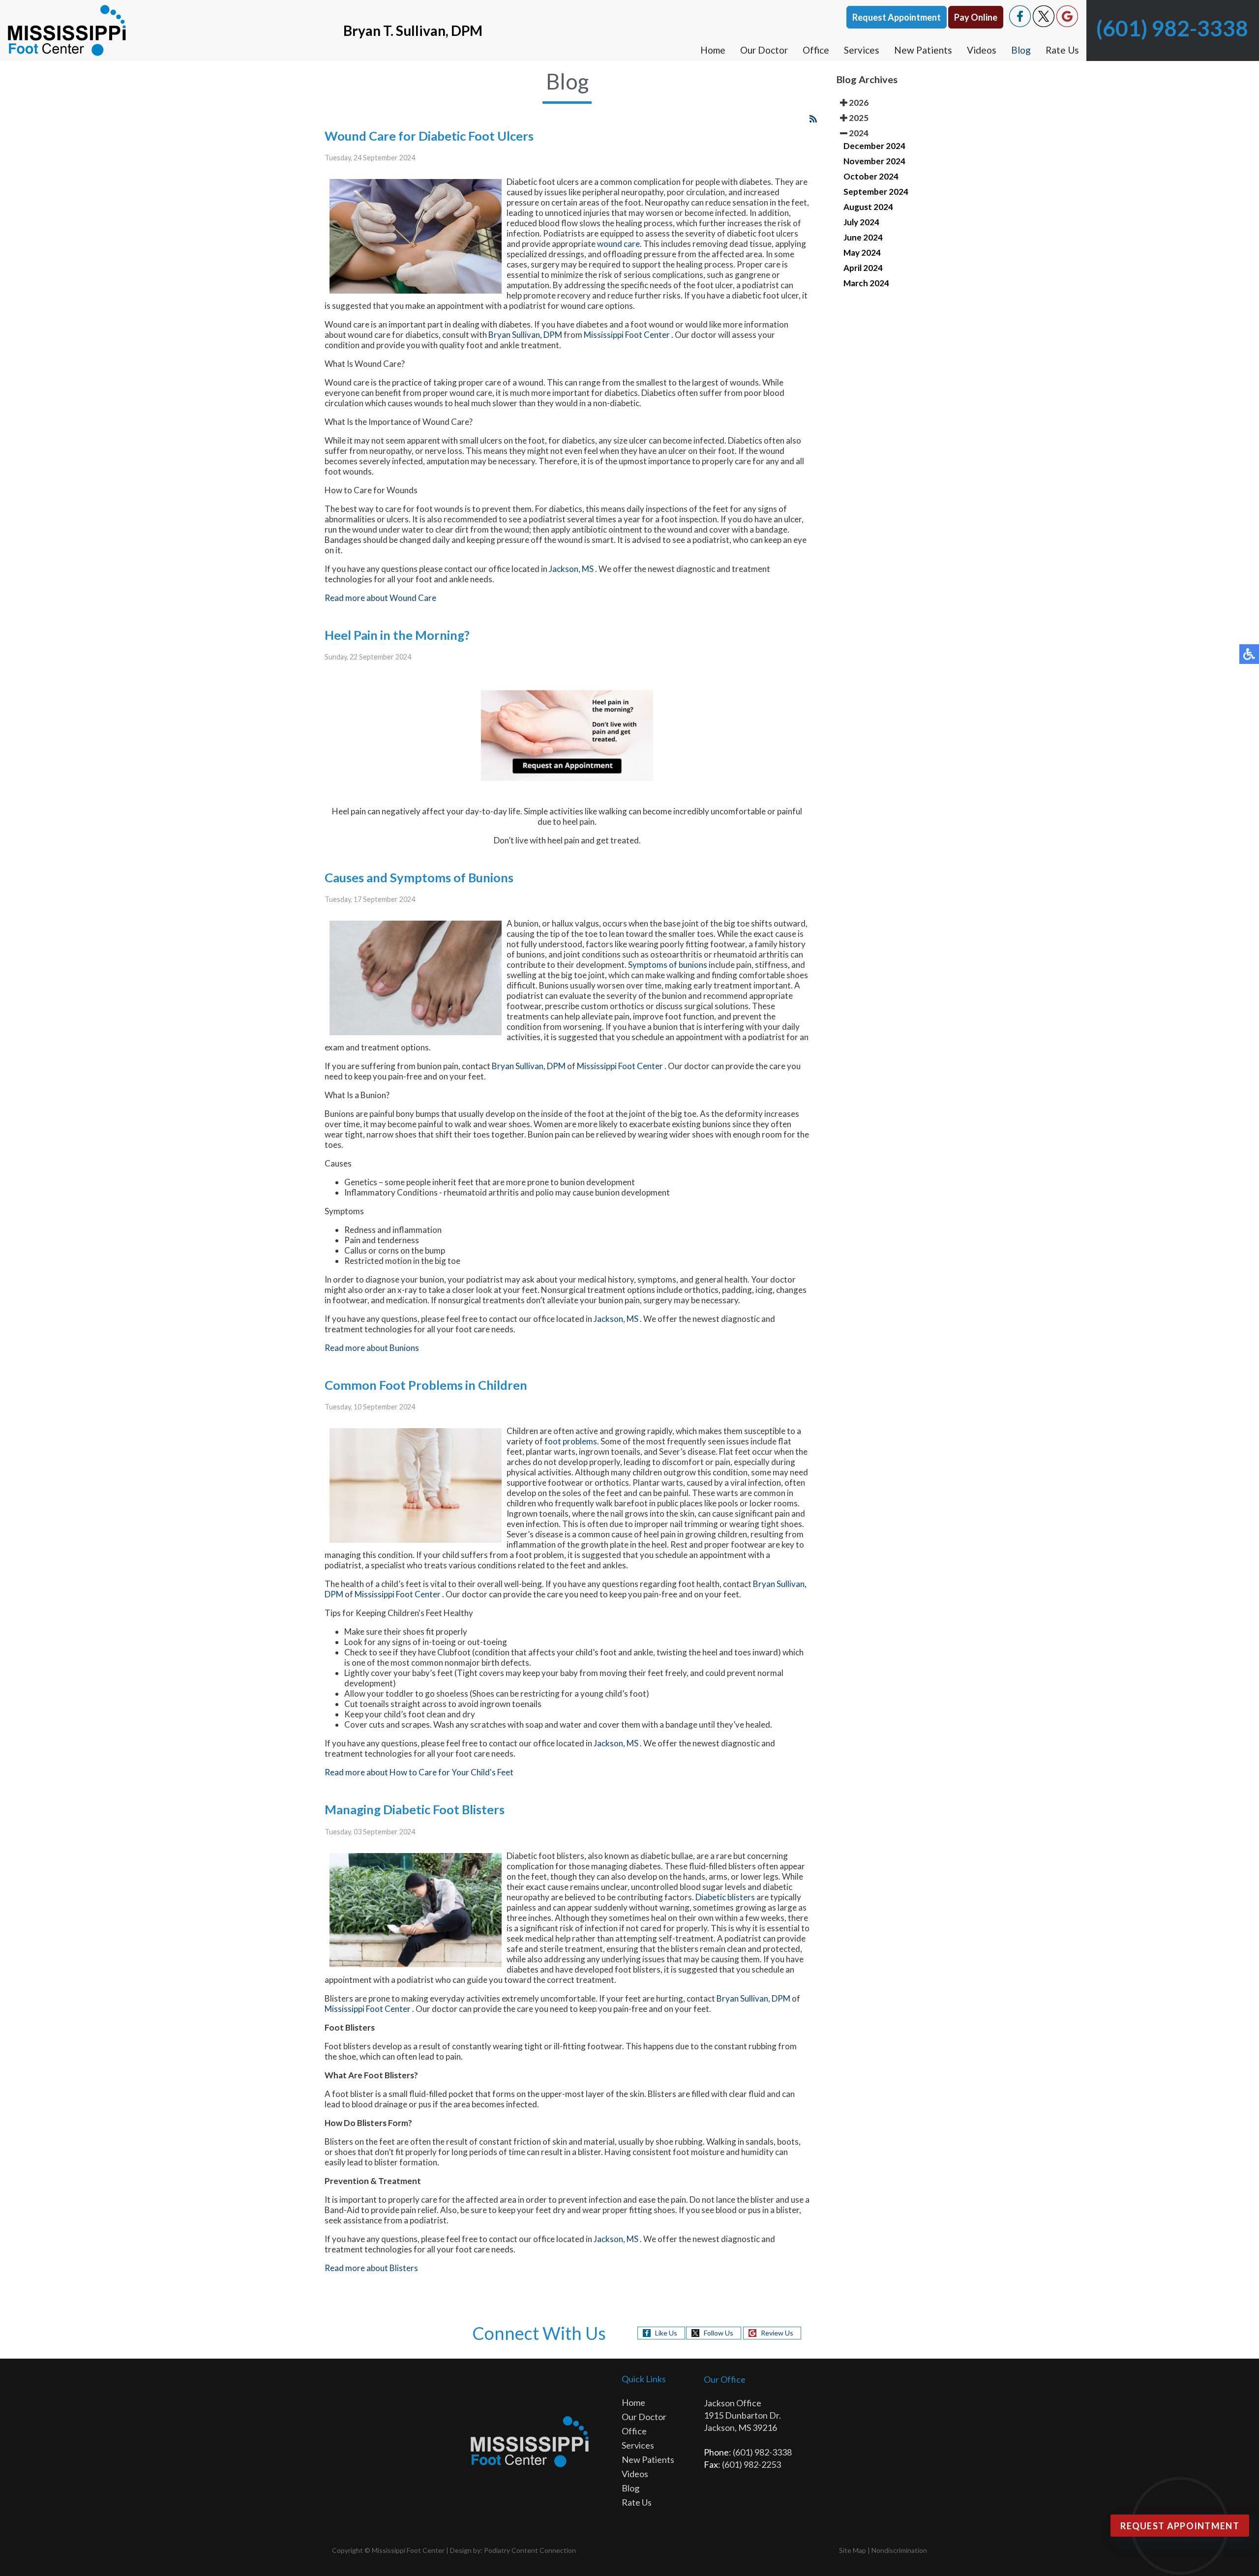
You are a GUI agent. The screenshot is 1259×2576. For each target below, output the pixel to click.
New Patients (923, 50)
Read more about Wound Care (380, 598)
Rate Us (1062, 50)
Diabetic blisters (725, 1897)
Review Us (777, 2333)
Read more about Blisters (371, 2268)
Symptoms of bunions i (669, 965)
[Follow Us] (1044, 24)
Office (816, 50)
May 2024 (862, 253)
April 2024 (863, 268)
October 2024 (871, 176)
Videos (982, 50)
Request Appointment (897, 17)
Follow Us (719, 2333)
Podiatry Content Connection (530, 2550)
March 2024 (866, 283)
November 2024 (874, 161)
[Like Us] (1020, 24)
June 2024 (863, 237)
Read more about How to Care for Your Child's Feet (419, 1772)
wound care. (619, 244)
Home (713, 50)
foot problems (571, 1441)
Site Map (853, 2550)
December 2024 (874, 146)
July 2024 (861, 222)
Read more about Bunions (372, 1348)
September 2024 (876, 192)
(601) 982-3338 (1172, 28)
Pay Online (976, 17)
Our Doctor (764, 50)
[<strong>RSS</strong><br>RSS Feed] (813, 119)
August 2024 (868, 207)
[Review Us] (1067, 24)
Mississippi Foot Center (628, 335)
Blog (1021, 50)
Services (862, 50)
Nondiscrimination (899, 2550)
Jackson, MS (571, 569)
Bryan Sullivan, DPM (525, 335)
